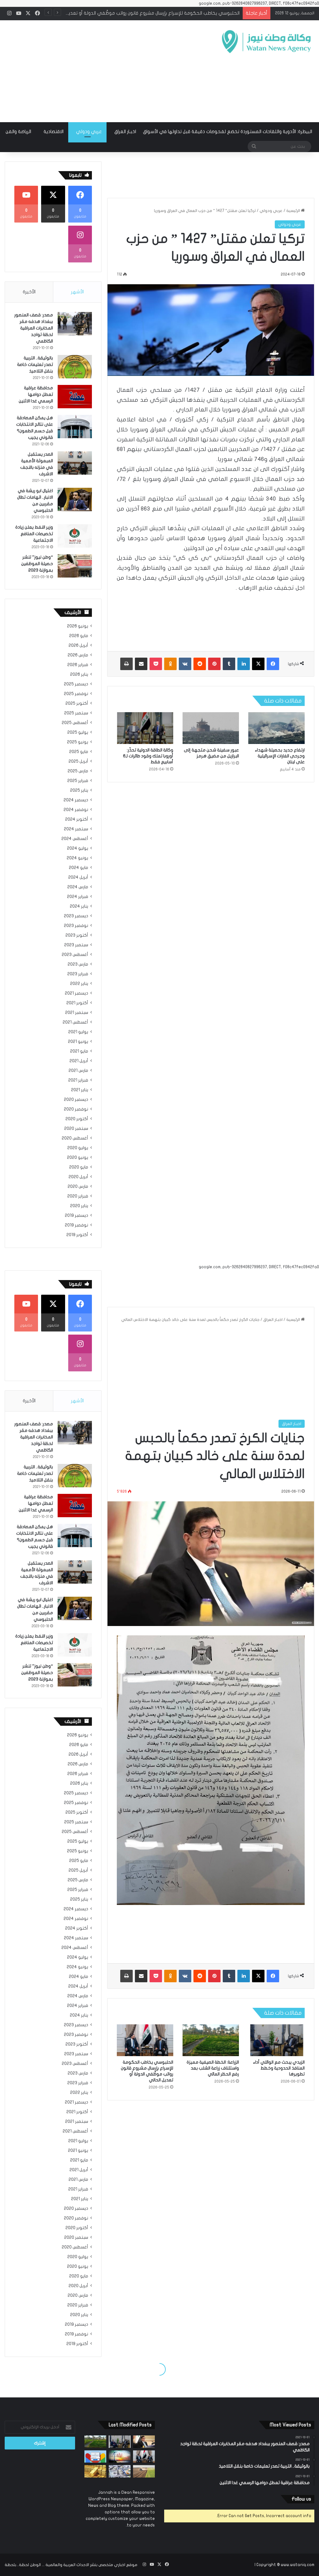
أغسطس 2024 (75, 839)
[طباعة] (126, 664)
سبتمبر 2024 (76, 829)
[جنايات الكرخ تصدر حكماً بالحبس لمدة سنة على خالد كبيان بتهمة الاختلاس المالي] (144, 2442)
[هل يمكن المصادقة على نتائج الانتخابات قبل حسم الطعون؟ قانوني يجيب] (75, 427)
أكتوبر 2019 (77, 1235)
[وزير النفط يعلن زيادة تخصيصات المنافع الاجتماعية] (75, 536)
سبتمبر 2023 (76, 945)
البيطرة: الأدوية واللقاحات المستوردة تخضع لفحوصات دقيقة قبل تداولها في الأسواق (228, 132)
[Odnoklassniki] (170, 664)
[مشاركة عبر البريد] (141, 664)
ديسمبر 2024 (76, 800)
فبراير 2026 (78, 665)
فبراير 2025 (78, 781)
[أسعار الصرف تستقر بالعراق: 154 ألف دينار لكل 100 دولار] (120, 2471)
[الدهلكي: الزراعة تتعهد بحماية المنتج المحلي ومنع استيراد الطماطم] (144, 2471)
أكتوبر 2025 (77, 703)
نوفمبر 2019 (76, 1225)
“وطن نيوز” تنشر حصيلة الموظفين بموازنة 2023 (37, 564)
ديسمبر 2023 (76, 916)
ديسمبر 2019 (76, 1216)
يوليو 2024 (78, 848)
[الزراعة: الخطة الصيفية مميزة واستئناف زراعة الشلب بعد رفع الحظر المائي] (95, 2442)
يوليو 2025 (78, 732)
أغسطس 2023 (75, 955)
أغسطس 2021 (75, 1022)
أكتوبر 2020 (77, 1119)
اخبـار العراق (125, 132)
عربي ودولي (89, 132)
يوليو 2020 (78, 1148)
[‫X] (258, 664)
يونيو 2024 (77, 858)
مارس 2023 (78, 964)
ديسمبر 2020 (76, 1100)
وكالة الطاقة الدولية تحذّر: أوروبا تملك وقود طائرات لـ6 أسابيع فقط (148, 756)
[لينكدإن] (244, 664)
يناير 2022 (79, 984)
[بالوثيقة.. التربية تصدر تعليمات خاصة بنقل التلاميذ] (75, 367)
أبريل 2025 (78, 761)
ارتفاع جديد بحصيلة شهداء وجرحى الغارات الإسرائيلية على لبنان (280, 756)
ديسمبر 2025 (76, 684)
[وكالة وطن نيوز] (266, 42)
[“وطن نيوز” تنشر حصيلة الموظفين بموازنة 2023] (75, 566)
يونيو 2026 (78, 626)
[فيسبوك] (273, 664)
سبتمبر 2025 (76, 713)
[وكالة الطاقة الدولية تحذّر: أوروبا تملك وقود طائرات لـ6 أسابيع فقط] (145, 728)
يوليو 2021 (78, 1032)
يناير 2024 (79, 906)
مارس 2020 (78, 1187)
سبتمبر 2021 (77, 1013)
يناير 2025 (79, 790)
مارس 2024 (78, 887)
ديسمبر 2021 (76, 993)
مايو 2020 (79, 1167)
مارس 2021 (78, 1071)
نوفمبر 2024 (76, 810)
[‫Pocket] (156, 664)
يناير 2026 (79, 674)
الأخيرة (29, 292)
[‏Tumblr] (229, 664)
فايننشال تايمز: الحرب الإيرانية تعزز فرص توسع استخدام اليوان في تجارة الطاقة (164, 13)
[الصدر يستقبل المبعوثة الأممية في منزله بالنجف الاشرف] (75, 463)
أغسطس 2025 (75, 723)
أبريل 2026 (78, 645)
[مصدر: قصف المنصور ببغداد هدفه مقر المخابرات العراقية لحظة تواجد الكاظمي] (75, 324)
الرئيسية (294, 211)
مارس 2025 (78, 771)
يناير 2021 (80, 1090)
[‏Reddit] (200, 664)
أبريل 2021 (79, 1061)
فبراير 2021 (78, 1080)
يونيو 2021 (78, 1042)
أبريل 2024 (78, 877)
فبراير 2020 (78, 1196)
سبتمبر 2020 (76, 1129)
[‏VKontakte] (185, 664)
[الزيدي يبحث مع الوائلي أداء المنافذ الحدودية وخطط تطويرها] (120, 2442)
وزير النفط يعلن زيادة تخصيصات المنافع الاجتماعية (34, 534)
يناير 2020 (79, 1206)
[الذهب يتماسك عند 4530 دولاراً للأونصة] (95, 2471)
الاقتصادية (54, 132)
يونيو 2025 (78, 742)
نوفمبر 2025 (76, 694)
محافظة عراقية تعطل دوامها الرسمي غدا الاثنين (36, 394)
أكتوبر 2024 (77, 819)
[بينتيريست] (214, 664)
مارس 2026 (78, 655)
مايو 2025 (79, 752)
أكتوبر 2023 (77, 935)
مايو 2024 (79, 868)
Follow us (301, 2499)
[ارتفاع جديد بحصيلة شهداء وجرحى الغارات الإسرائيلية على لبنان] (276, 728)
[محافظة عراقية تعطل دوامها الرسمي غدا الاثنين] (75, 397)
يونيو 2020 (78, 1158)
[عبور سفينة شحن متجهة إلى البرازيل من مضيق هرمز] (211, 728)
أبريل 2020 (78, 1177)
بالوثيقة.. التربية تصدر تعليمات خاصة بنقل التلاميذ (35, 365)
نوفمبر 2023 (76, 926)
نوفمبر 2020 (76, 1109)
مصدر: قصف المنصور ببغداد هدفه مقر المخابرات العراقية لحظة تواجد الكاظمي (34, 328)
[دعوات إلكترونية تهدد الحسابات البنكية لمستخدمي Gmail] (95, 2456)
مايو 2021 (79, 1051)
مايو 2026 (79, 636)
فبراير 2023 (78, 974)
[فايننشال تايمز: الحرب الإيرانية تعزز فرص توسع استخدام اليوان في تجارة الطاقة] (120, 2456)
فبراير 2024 (78, 897)
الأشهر (77, 292)
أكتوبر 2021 (77, 1003)
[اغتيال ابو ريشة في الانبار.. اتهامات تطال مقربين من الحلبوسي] (75, 499)
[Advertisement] (104, 70)
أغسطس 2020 (75, 1138)
